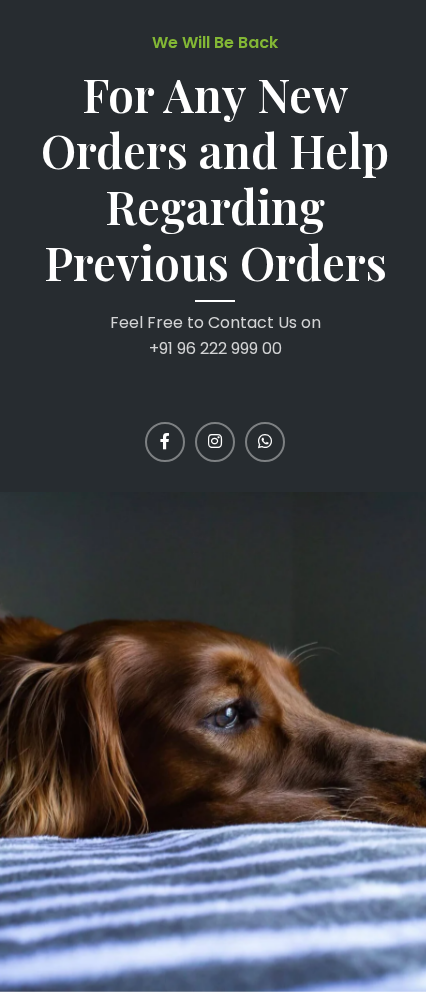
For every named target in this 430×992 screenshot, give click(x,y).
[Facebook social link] (165, 442)
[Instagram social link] (215, 442)
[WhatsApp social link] (265, 442)
